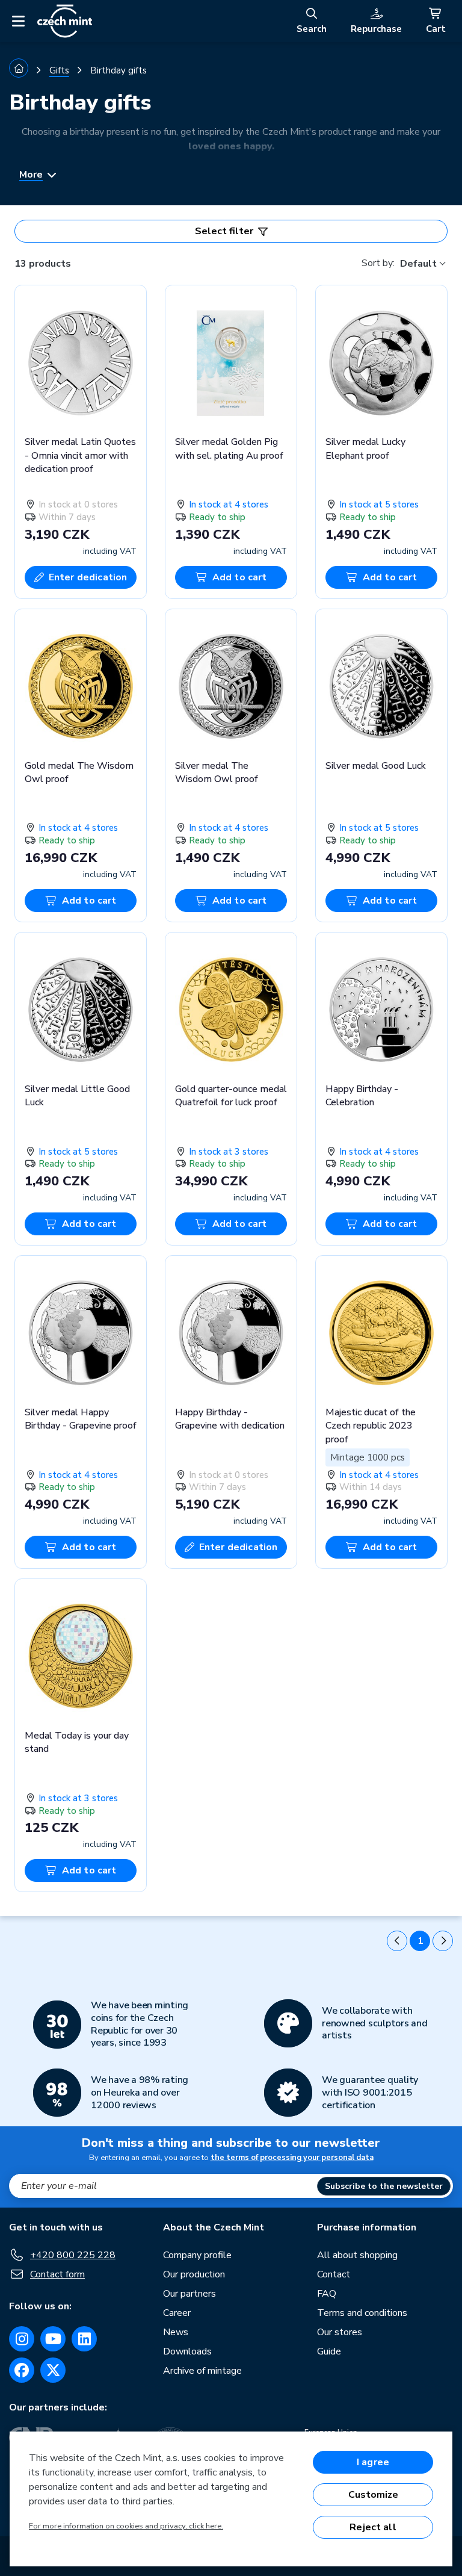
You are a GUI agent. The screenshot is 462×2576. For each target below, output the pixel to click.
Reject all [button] (373, 2527)
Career (177, 2313)
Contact (334, 2274)
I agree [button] (373, 2462)
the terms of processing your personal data (292, 2158)
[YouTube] (53, 2339)
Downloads (187, 2351)
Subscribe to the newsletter (384, 2186)
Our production (194, 2274)
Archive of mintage (202, 2371)
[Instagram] (22, 2339)
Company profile (197, 2255)
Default (418, 264)
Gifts (59, 70)
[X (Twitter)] (53, 2370)
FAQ (327, 2294)
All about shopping (357, 2255)
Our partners (189, 2294)
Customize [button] (373, 2495)
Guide (329, 2351)
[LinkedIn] (84, 2339)
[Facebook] (22, 2370)
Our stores (340, 2332)
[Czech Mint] (65, 21)
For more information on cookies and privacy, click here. (126, 2526)
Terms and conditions (362, 2313)
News (176, 2332)
